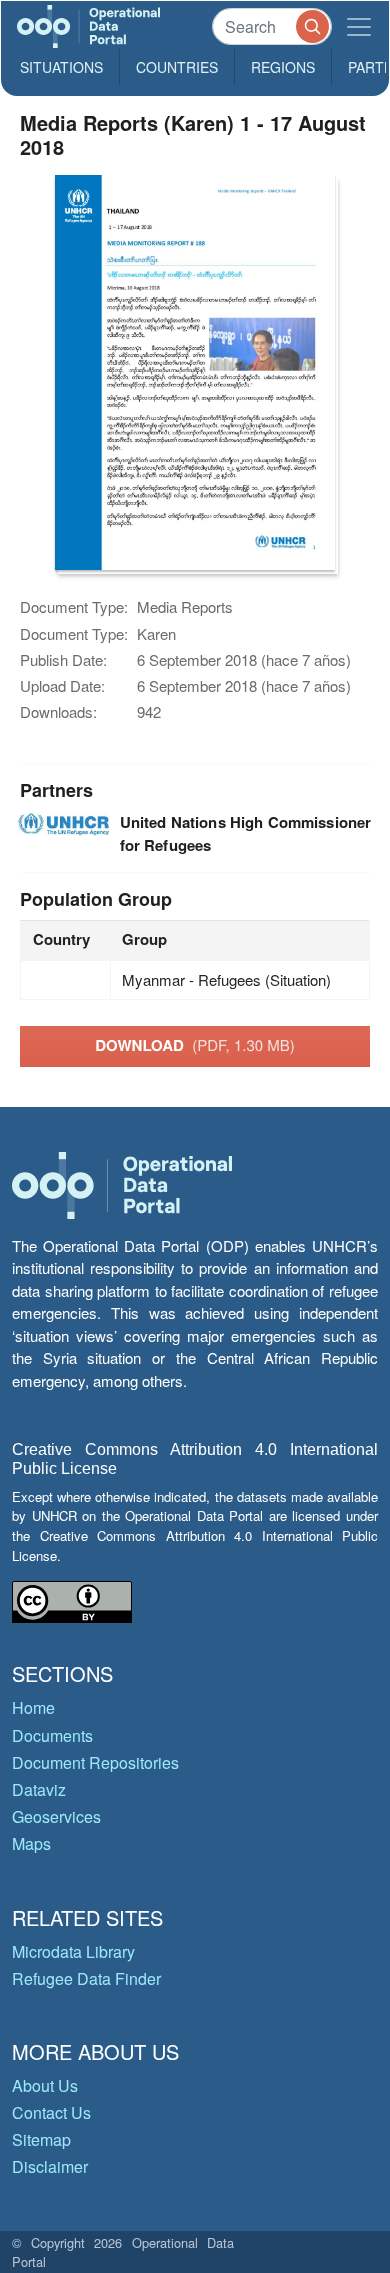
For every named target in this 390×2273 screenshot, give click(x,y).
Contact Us (51, 2112)
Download (195, 1045)
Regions (283, 67)
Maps (31, 1843)
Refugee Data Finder (86, 1978)
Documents (52, 1735)
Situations (61, 67)
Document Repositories (95, 1762)
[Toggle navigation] (359, 26)
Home (33, 1707)
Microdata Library (73, 1951)
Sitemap (41, 2139)
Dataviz (39, 1789)
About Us (45, 2085)
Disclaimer (50, 2166)
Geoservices (56, 1816)
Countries (177, 67)
